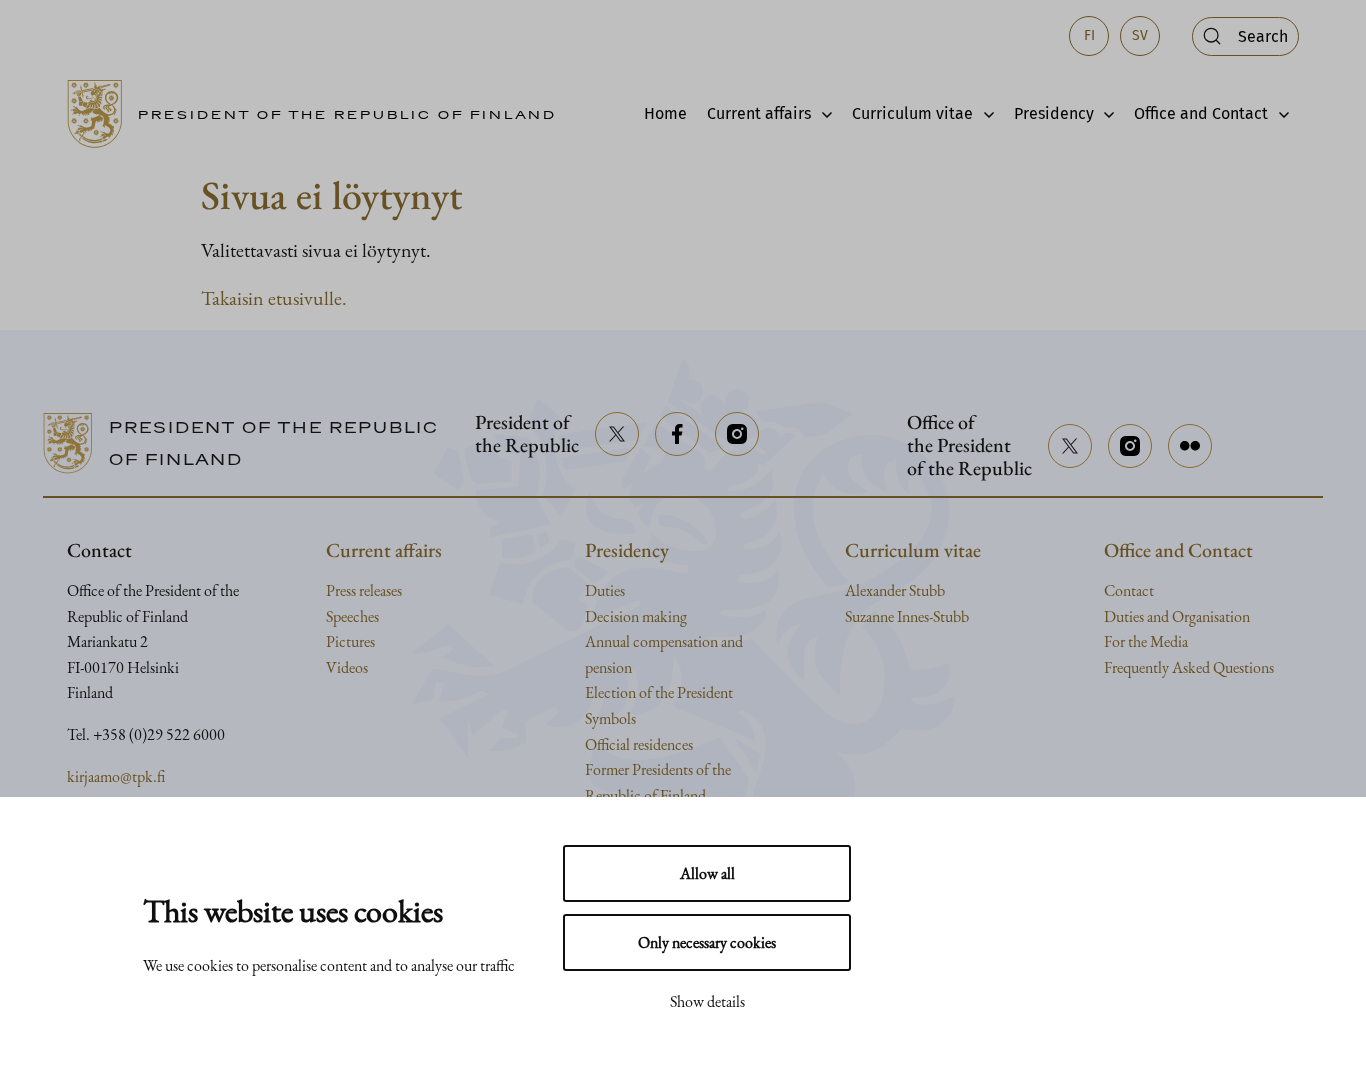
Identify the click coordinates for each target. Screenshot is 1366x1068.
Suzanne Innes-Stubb (907, 616)
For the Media (1146, 641)
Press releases (364, 590)
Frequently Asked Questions (1189, 667)
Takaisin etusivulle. (274, 298)
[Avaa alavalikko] (821, 114)
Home (665, 113)
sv (1140, 35)
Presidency (1054, 113)
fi (1089, 35)
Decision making (636, 616)
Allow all (707, 873)
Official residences (639, 744)
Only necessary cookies (707, 942)
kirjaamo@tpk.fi (116, 776)
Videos (347, 667)
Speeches (352, 616)
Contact (1129, 590)
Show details (707, 1001)
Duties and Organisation (1177, 616)
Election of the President (659, 692)
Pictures (350, 641)
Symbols (610, 718)
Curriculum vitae (912, 113)
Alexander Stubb (895, 590)
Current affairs (759, 113)
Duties (605, 590)
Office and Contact (1201, 113)
